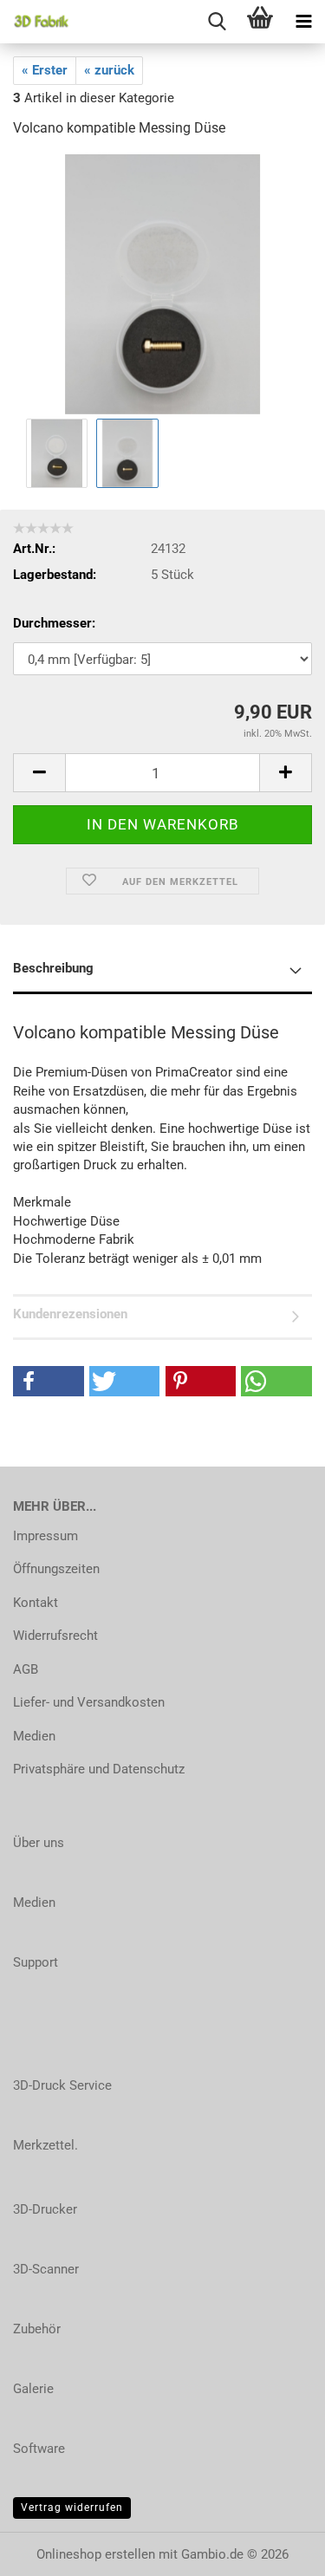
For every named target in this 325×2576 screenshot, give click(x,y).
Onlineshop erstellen (96, 2554)
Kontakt (36, 1603)
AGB (26, 1669)
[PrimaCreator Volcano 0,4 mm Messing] (162, 283)
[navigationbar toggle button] (303, 22)
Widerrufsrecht (55, 1636)
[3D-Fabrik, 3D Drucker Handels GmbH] (35, 22)
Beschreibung (53, 968)
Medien (34, 1736)
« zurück (109, 70)
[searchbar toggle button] (217, 22)
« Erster (45, 70)
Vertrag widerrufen (72, 2508)
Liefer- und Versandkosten (89, 1702)
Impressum (45, 1536)
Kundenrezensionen (70, 1314)
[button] (39, 773)
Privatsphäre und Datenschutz (99, 1769)
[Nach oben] (277, 2550)
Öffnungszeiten (56, 1569)
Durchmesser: (54, 623)
